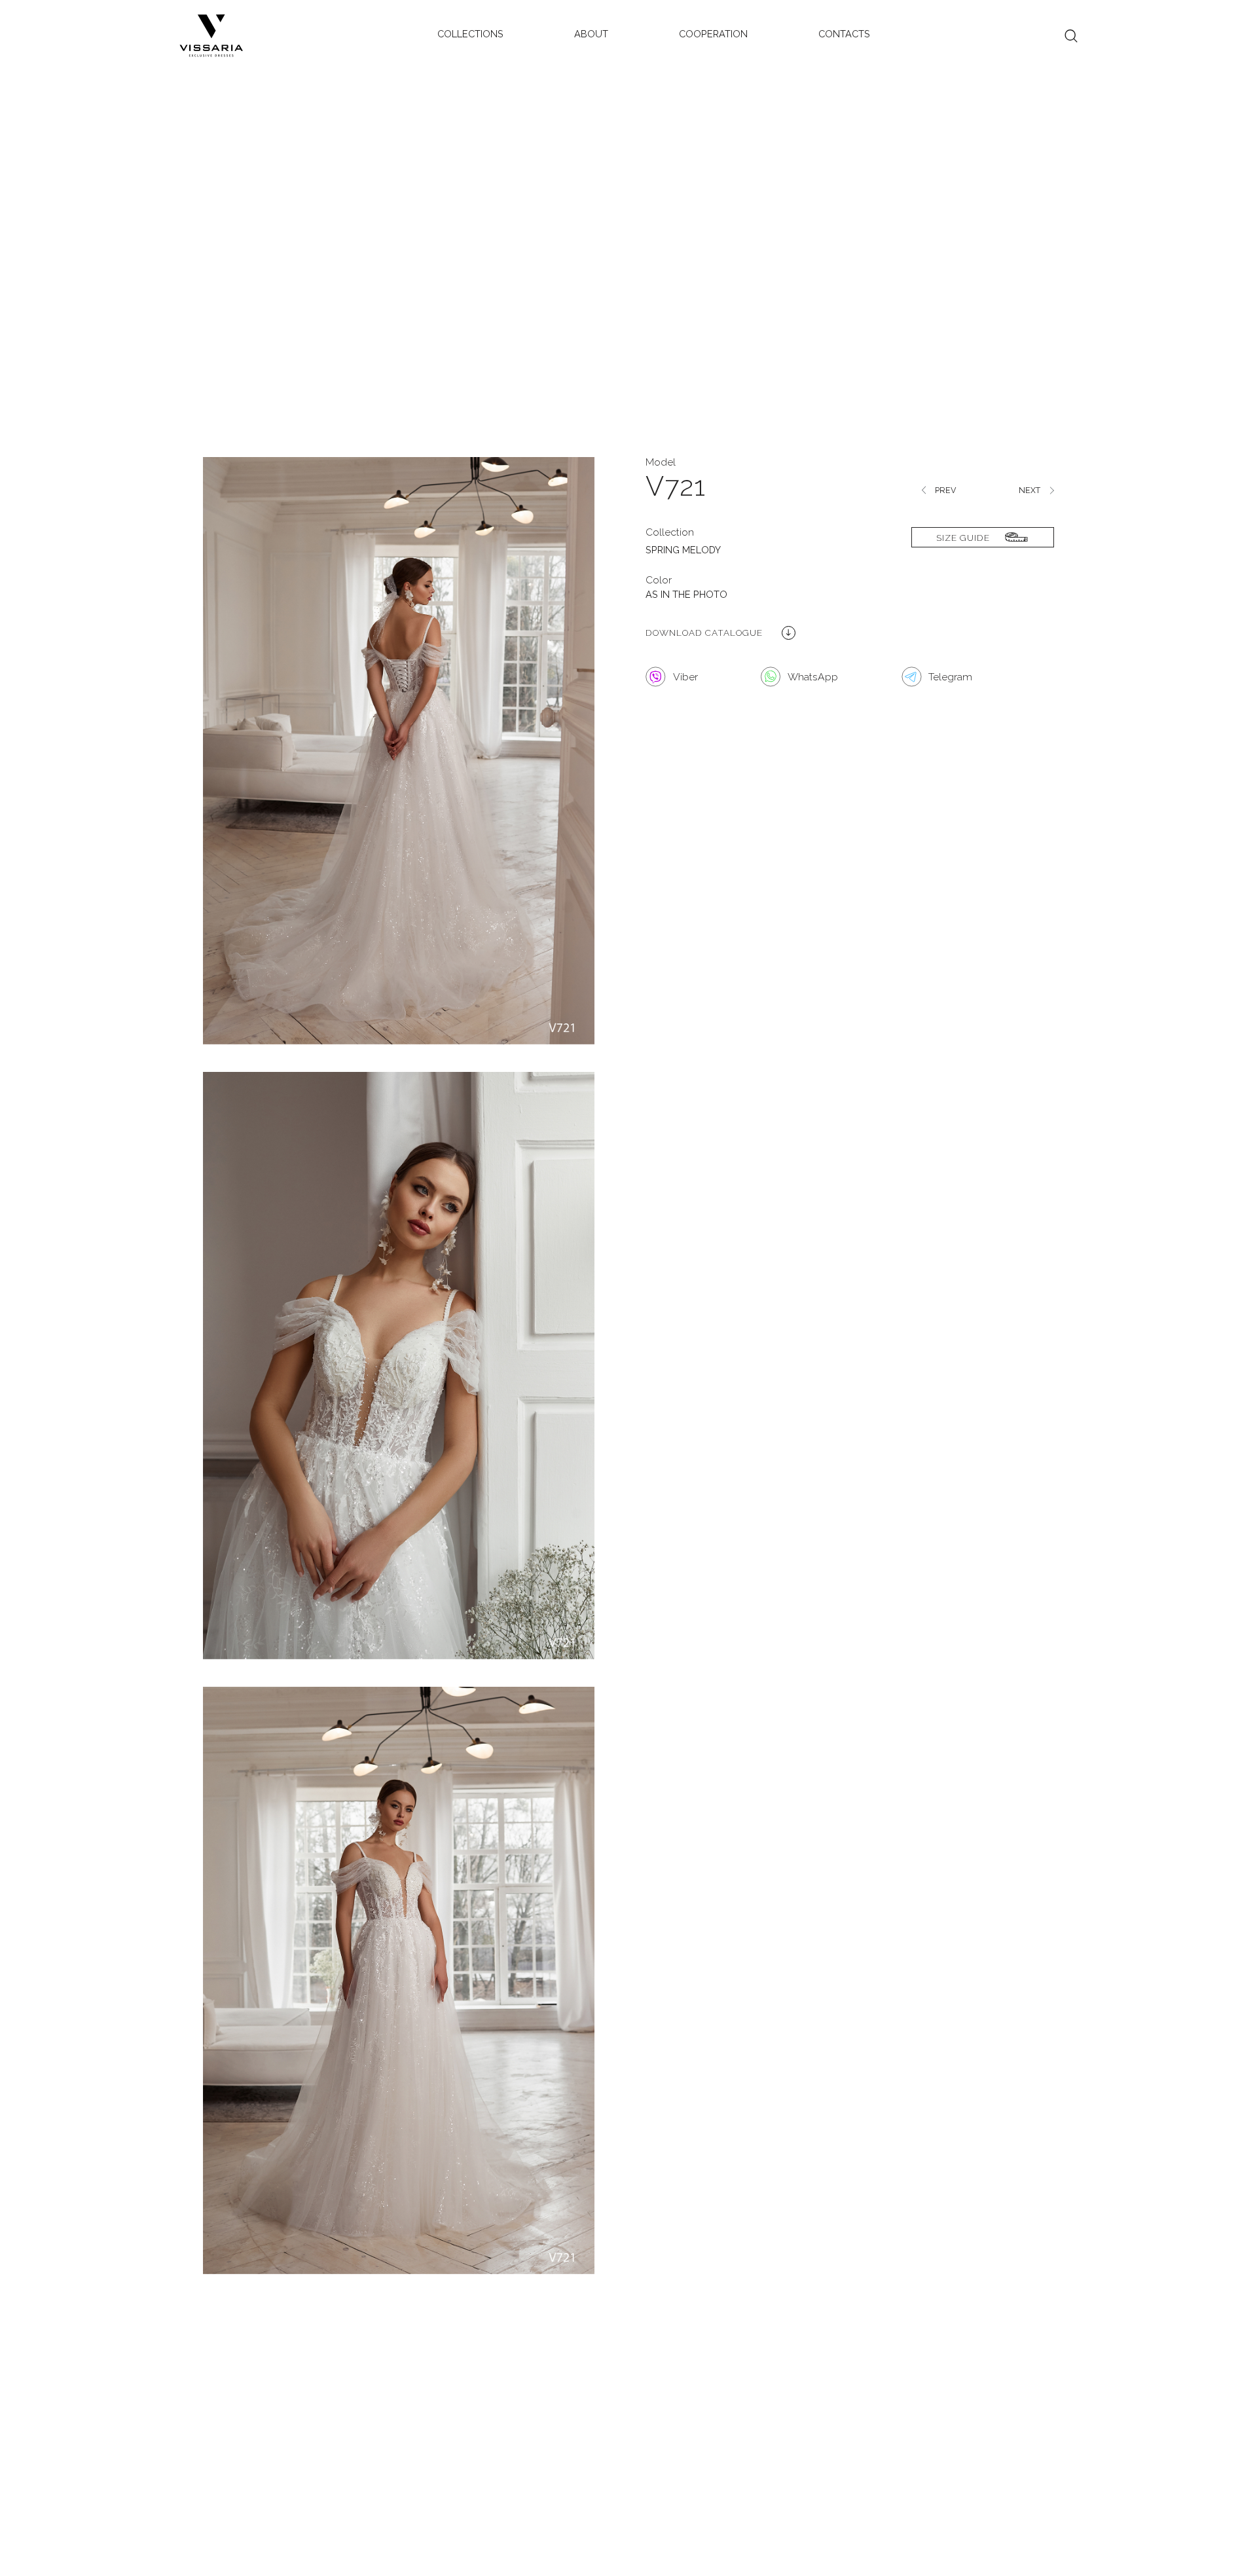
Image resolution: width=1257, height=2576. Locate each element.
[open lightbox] (399, 764)
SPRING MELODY (683, 550)
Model (661, 462)
